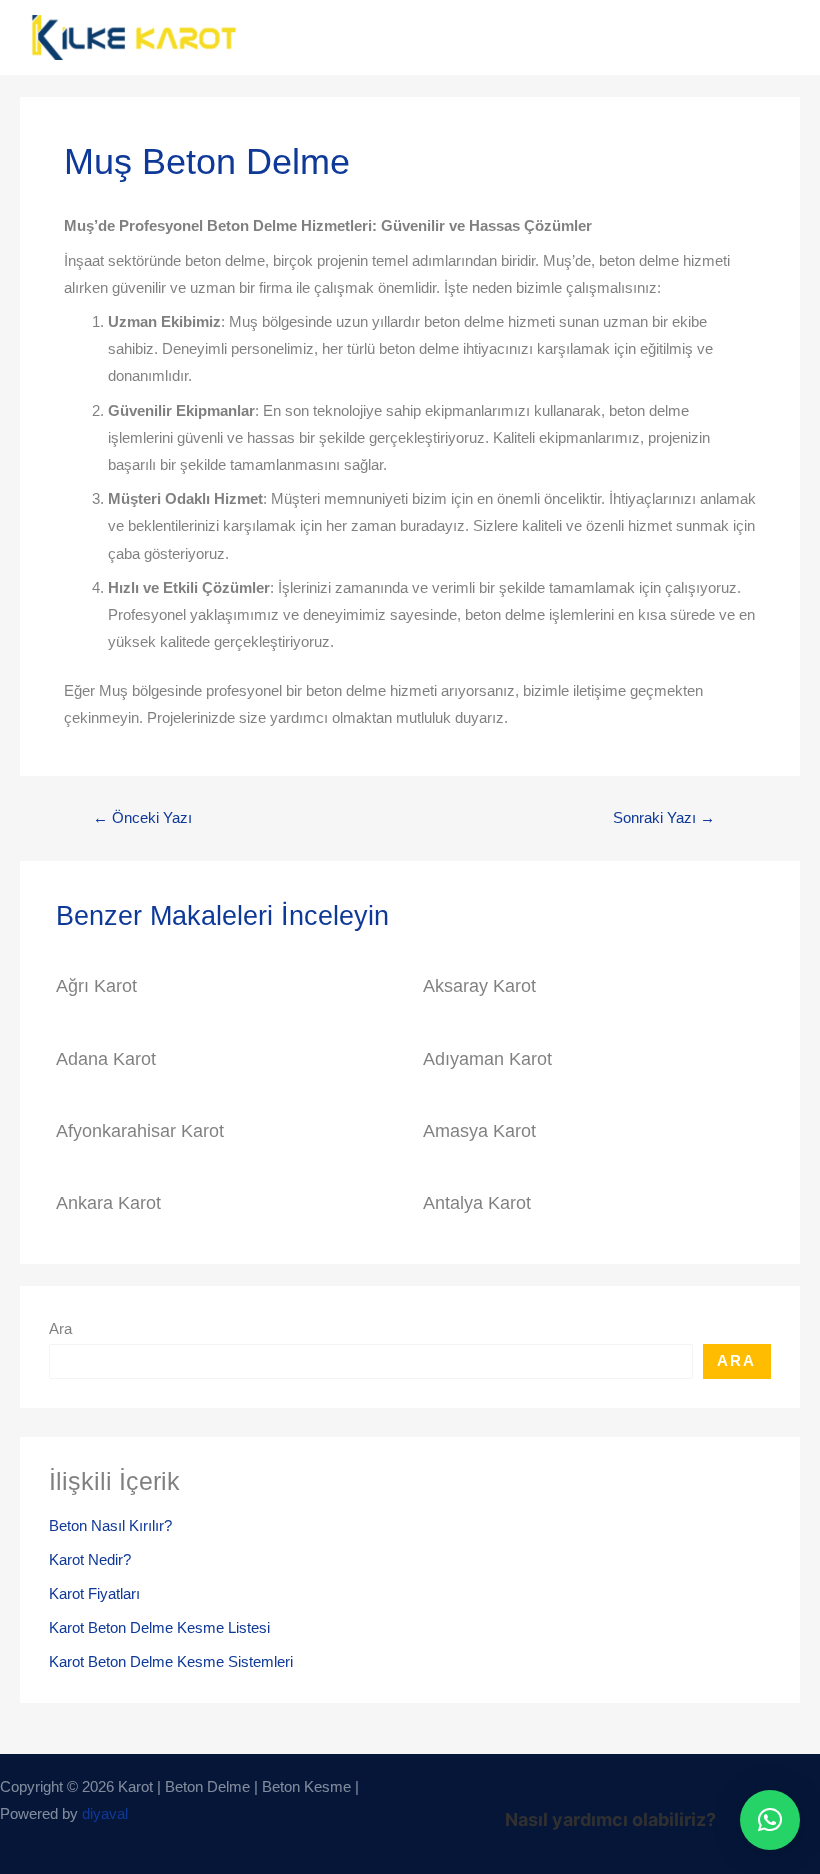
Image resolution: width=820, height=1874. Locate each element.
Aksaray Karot (479, 985)
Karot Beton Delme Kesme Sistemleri (171, 1662)
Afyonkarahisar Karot (140, 1130)
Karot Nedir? (90, 1560)
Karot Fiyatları (94, 1594)
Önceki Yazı (142, 818)
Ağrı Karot (96, 985)
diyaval (105, 1814)
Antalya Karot (477, 1202)
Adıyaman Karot (487, 1058)
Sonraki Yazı (664, 818)
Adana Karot (106, 1058)
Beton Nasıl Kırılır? (110, 1526)
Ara (60, 1329)
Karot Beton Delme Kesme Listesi (159, 1628)
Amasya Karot (479, 1130)
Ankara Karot (108, 1202)
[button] (770, 1820)
